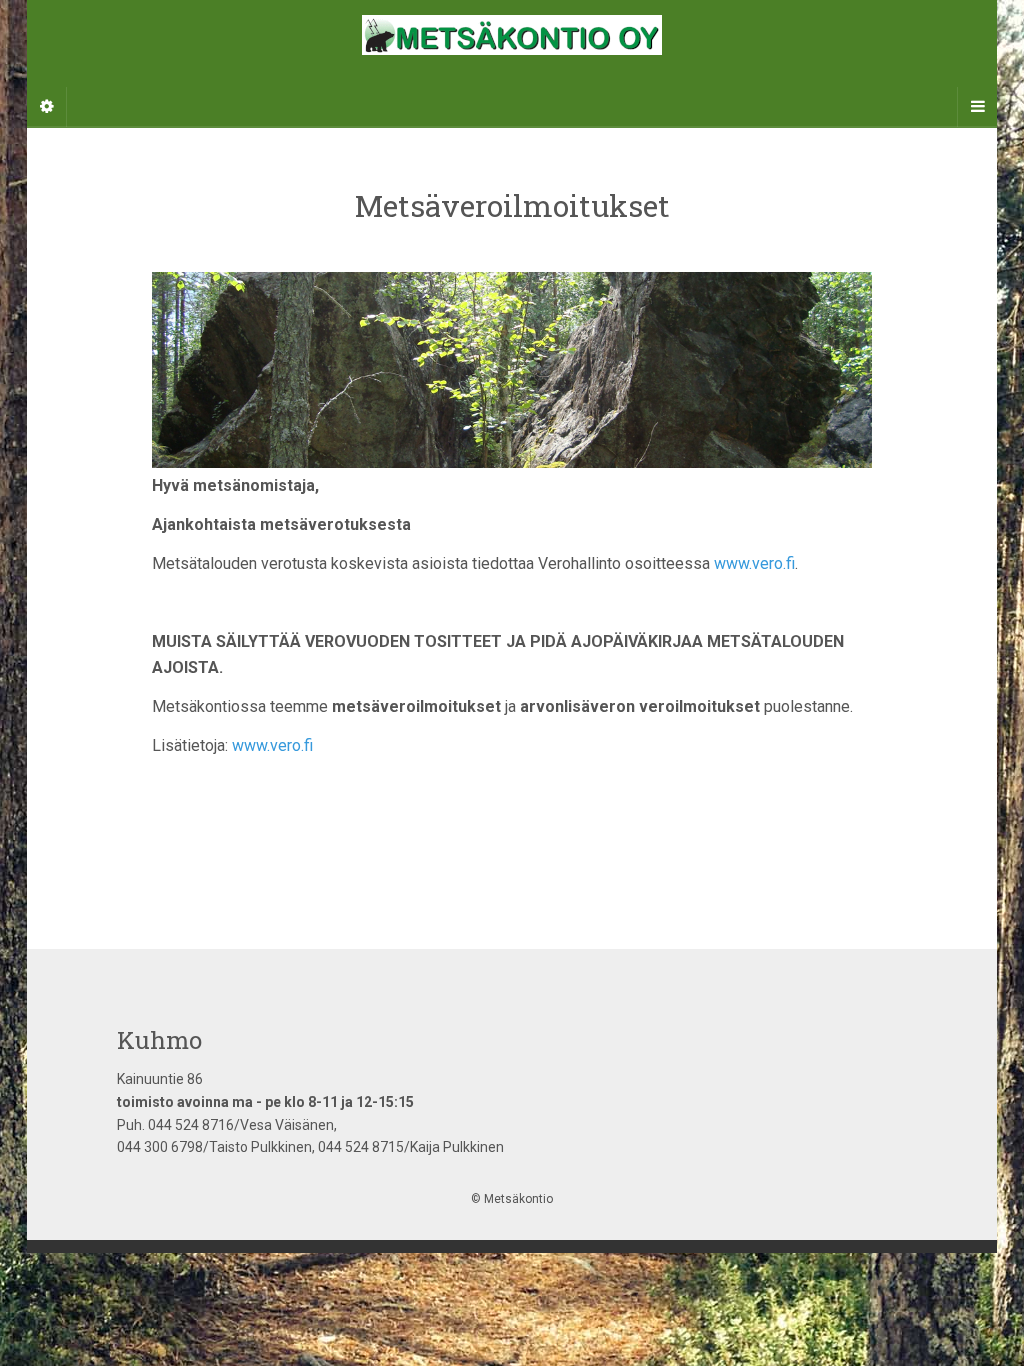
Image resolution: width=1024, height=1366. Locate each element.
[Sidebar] (47, 107)
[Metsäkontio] (512, 63)
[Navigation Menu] (977, 107)
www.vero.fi (754, 563)
